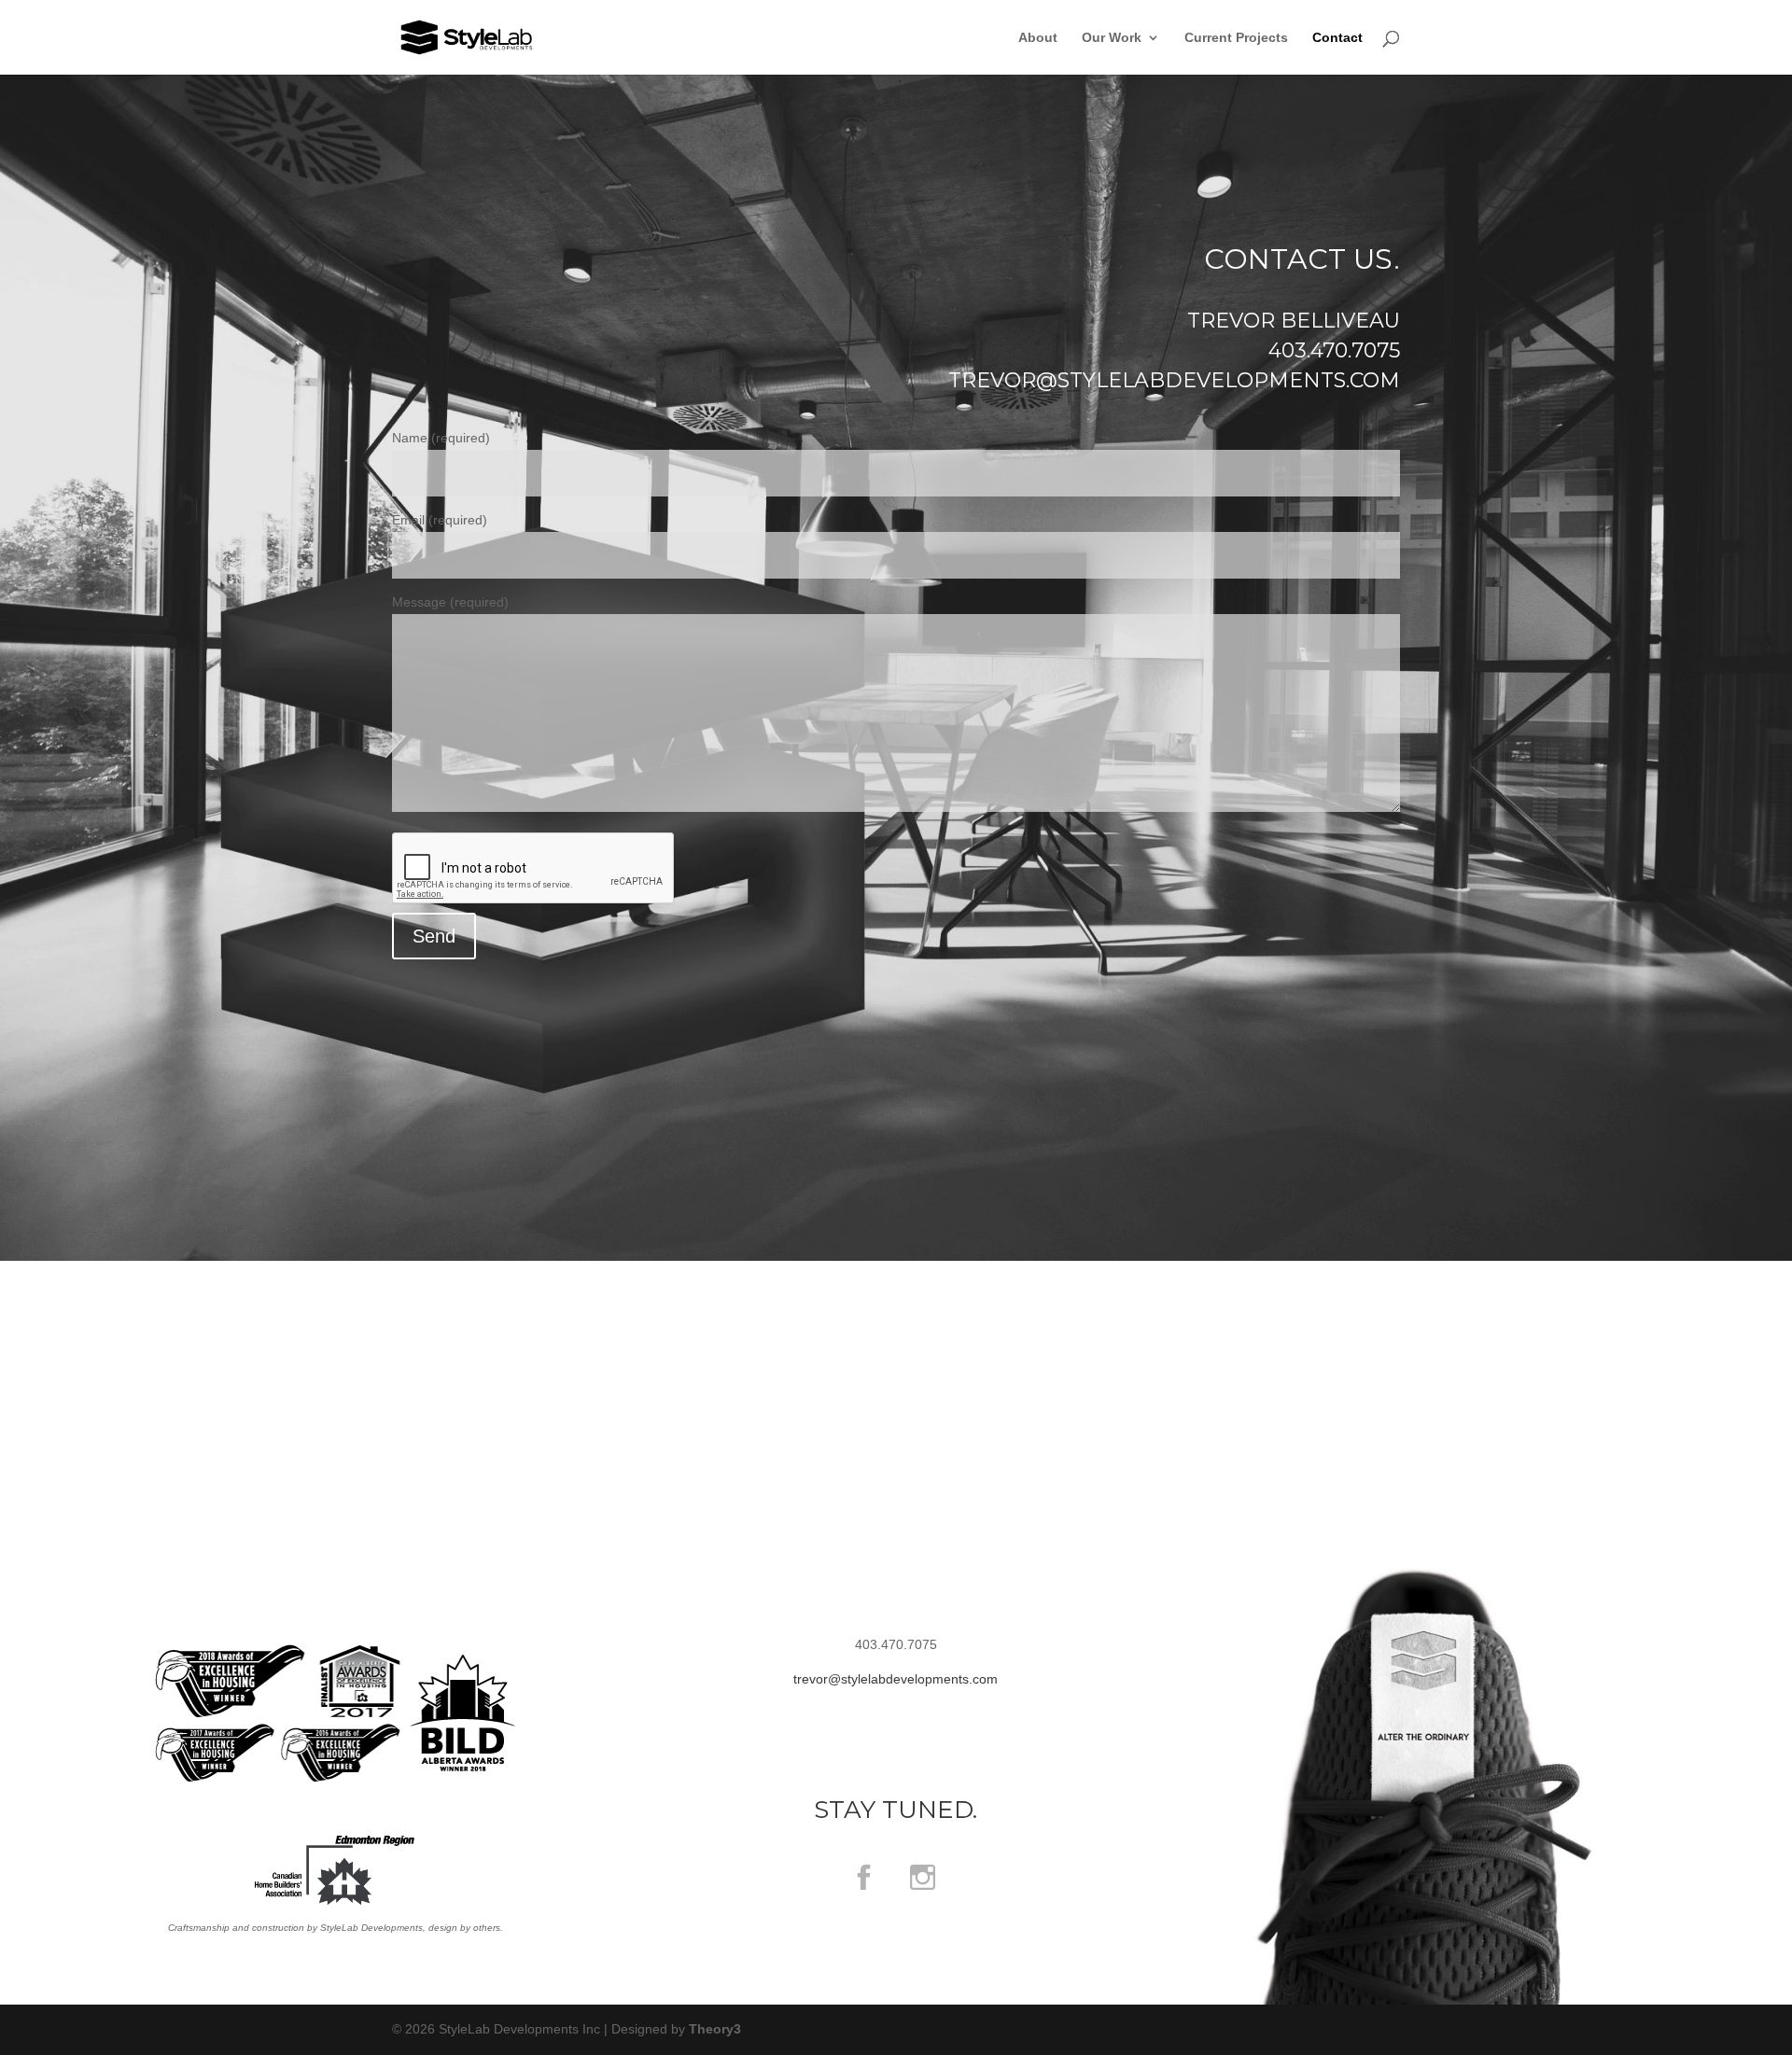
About (1038, 38)
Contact (1337, 38)
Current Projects (1236, 38)
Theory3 (715, 2029)
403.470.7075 (1334, 350)
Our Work (1112, 38)
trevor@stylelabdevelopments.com (1174, 380)
